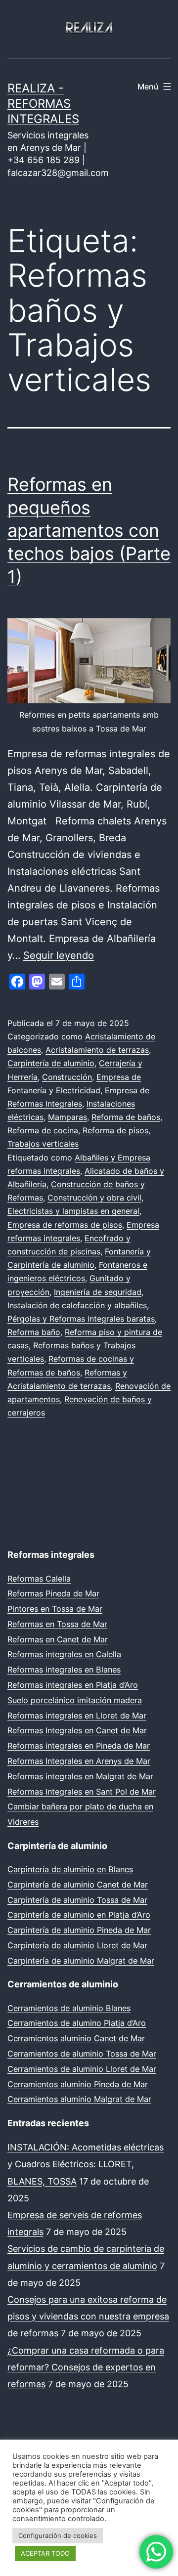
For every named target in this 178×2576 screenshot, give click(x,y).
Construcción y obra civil (94, 1198)
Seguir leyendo (59, 955)
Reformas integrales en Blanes (64, 1670)
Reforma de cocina (43, 1130)
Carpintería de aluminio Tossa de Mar (77, 1900)
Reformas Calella (39, 1579)
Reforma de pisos (115, 1130)
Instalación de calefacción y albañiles (77, 1305)
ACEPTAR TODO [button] (45, 2553)
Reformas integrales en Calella (64, 1654)
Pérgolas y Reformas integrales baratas (81, 1319)
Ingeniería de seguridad (98, 1292)
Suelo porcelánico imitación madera (75, 1700)
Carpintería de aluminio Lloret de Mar (77, 1945)
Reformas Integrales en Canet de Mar (77, 1730)
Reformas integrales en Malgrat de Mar (80, 1776)
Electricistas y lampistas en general (73, 1211)
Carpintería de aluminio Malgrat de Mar (81, 1961)
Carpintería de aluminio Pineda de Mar (79, 1930)
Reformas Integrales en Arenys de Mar (79, 1761)
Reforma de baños (126, 1117)
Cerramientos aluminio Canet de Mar (76, 2038)
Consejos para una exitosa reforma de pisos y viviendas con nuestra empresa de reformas (88, 2316)
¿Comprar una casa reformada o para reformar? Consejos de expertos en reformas (86, 2367)
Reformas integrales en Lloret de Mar (77, 1716)
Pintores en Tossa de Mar (55, 1609)
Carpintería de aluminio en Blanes (70, 1869)
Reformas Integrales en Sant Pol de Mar (82, 1792)
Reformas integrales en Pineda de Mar (79, 1746)
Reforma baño (34, 1332)
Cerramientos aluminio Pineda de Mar (78, 2084)
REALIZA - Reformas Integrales (43, 104)
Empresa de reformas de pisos (65, 1225)
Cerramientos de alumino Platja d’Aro (77, 2023)
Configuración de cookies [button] (58, 2535)
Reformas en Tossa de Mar (57, 1624)
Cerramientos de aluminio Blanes (69, 2008)
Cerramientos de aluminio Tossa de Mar (82, 2054)
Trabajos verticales (43, 1144)
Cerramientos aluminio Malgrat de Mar (79, 2099)
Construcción (67, 1077)
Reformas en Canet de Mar (58, 1639)
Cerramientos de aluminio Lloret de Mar (82, 2069)
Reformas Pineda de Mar (53, 1593)
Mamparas (67, 1117)
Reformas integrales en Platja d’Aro (73, 1685)
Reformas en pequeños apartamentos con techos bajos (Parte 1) (89, 531)
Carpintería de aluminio (51, 1063)
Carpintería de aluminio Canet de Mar (78, 1885)
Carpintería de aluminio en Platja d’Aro (79, 1915)
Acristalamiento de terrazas (97, 1050)
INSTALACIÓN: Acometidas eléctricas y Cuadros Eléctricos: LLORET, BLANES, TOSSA (86, 2164)
